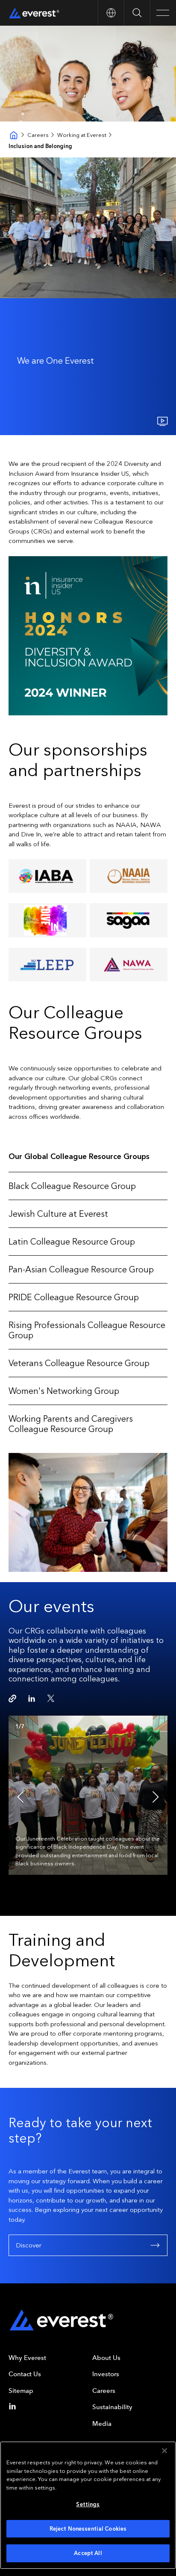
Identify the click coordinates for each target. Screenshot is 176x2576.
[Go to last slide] (21, 1797)
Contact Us (25, 2374)
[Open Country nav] (111, 13)
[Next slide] (155, 1797)
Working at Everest (82, 135)
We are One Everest (56, 361)
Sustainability (112, 2407)
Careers (38, 135)
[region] (88, 2505)
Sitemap (21, 2391)
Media (102, 2424)
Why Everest (27, 2358)
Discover (29, 2245)
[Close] (164, 2451)
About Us (106, 2358)
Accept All (88, 2553)
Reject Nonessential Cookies (88, 2529)
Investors (106, 2374)
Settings (88, 2504)
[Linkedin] (14, 2406)
